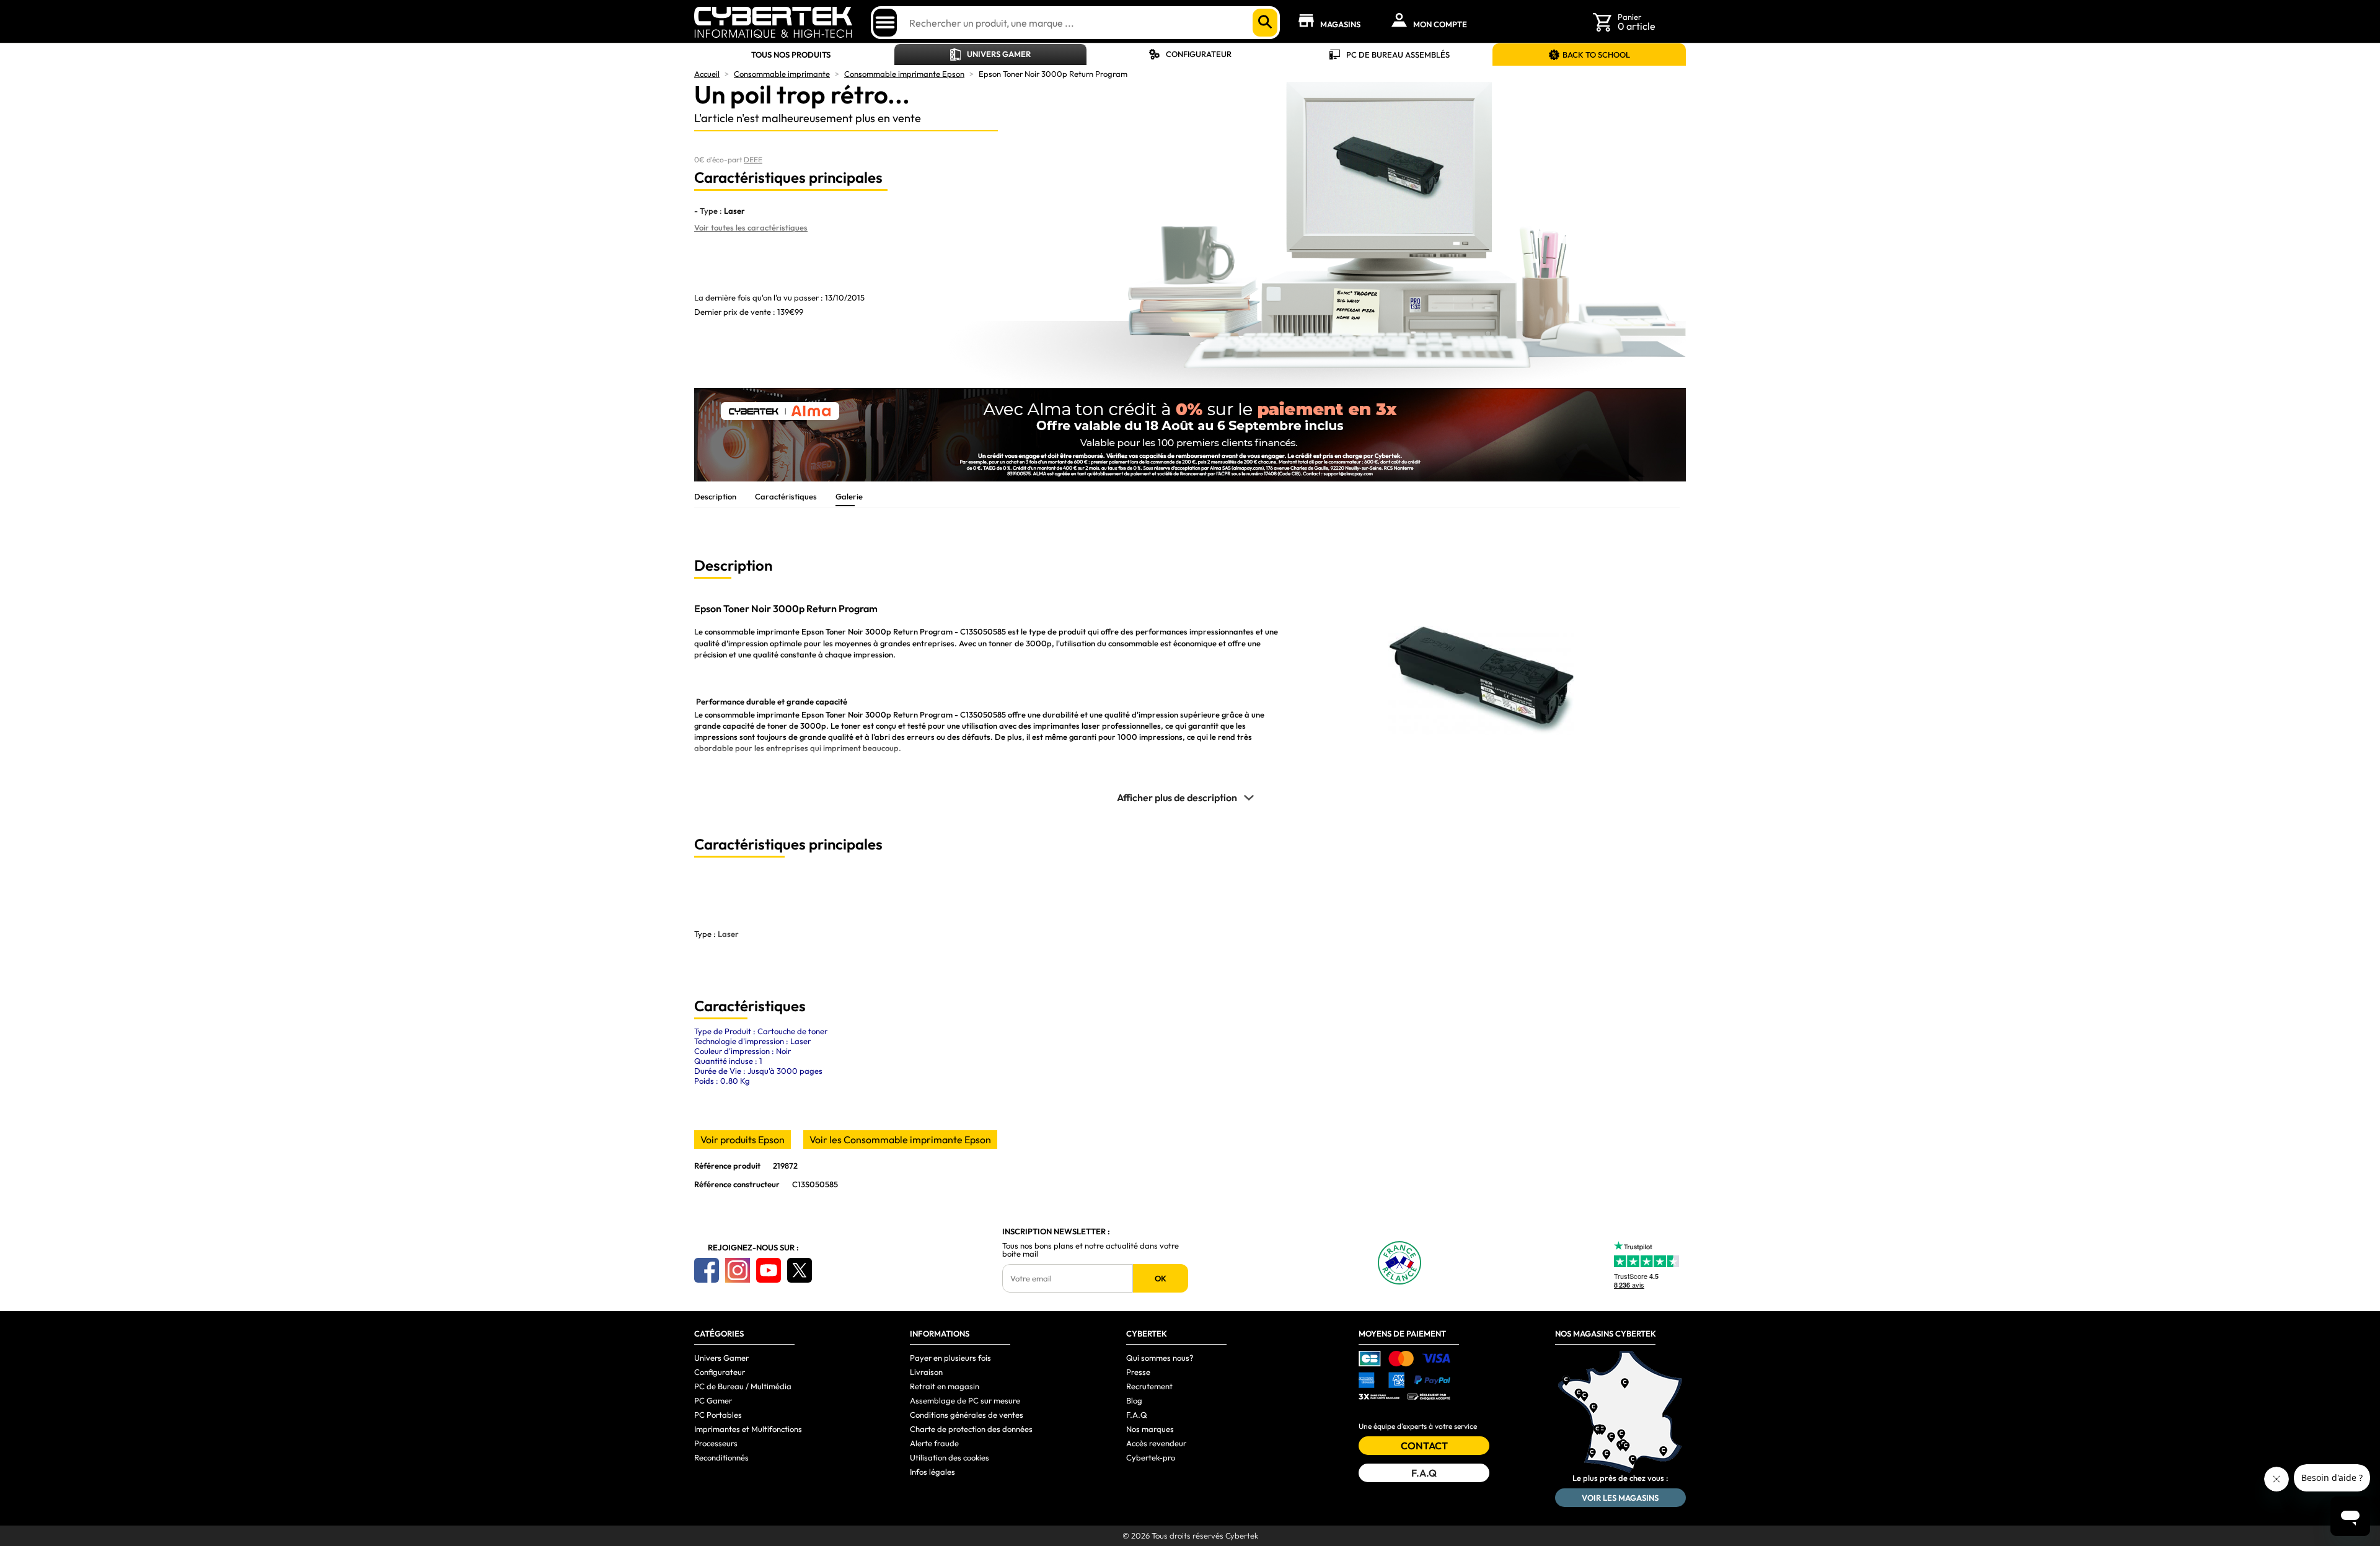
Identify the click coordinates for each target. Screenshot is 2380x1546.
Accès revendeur (1156, 1443)
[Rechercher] (1265, 23)
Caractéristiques (786, 496)
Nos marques (1150, 1429)
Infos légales (932, 1472)
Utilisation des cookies (950, 1457)
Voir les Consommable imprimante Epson (900, 1140)
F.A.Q (1137, 1415)
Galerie (849, 496)
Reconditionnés (721, 1457)
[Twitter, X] (800, 1270)
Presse (1138, 1372)
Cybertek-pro (1151, 1457)
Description (715, 496)
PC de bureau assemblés (1398, 55)
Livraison (926, 1372)
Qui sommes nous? (1160, 1358)
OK (1161, 1278)
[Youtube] (769, 1270)
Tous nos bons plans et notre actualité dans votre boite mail (1091, 1250)
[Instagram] (738, 1270)
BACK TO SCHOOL (1596, 55)
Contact (1424, 1446)
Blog (1134, 1400)
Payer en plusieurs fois (950, 1358)
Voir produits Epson (743, 1140)
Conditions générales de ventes (967, 1415)
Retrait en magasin (945, 1386)
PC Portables (718, 1415)
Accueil (707, 74)
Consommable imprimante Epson (904, 74)
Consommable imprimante (782, 74)
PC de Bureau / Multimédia (743, 1386)
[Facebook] (707, 1270)
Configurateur (1199, 54)
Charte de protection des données (971, 1429)
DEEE (753, 160)
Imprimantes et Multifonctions (748, 1429)
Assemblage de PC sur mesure (965, 1400)
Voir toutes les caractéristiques (751, 227)
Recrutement (1149, 1386)
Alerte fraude (934, 1443)
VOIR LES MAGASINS (1620, 1498)
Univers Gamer (999, 54)
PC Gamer (713, 1400)
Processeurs (716, 1443)
